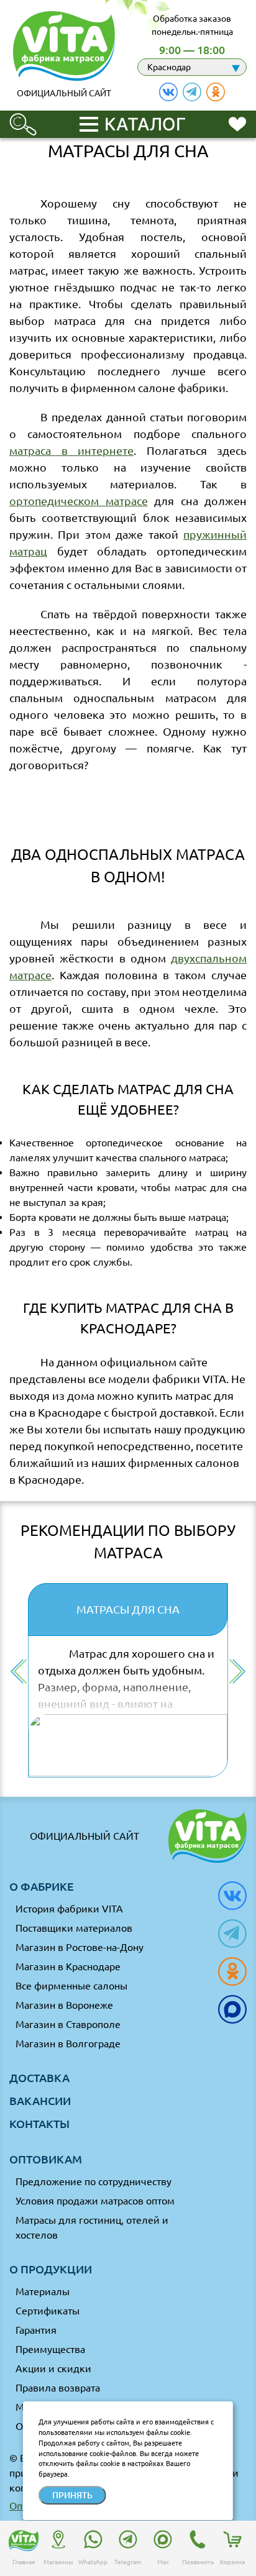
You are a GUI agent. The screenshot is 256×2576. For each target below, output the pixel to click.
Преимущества (50, 2349)
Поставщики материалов (74, 1928)
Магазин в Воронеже (64, 2005)
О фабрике (42, 1886)
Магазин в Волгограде (68, 2044)
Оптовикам (46, 2159)
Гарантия (36, 2330)
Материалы (43, 2291)
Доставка (39, 2078)
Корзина (232, 2562)
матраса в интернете (71, 450)
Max (163, 2562)
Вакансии (40, 2101)
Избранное (237, 123)
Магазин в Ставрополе (68, 2024)
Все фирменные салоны (71, 1986)
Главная (24, 2562)
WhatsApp (93, 2562)
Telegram (128, 2562)
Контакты (39, 2124)
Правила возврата (58, 2388)
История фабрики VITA (69, 1909)
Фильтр (23, 119)
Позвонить (198, 2562)
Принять (72, 2495)
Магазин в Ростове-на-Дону (80, 1947)
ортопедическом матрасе (79, 501)
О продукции (51, 2269)
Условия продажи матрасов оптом (95, 2201)
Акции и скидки (53, 2368)
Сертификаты (48, 2311)
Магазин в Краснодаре (68, 1966)
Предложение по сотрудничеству (94, 2181)
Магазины (58, 2562)
